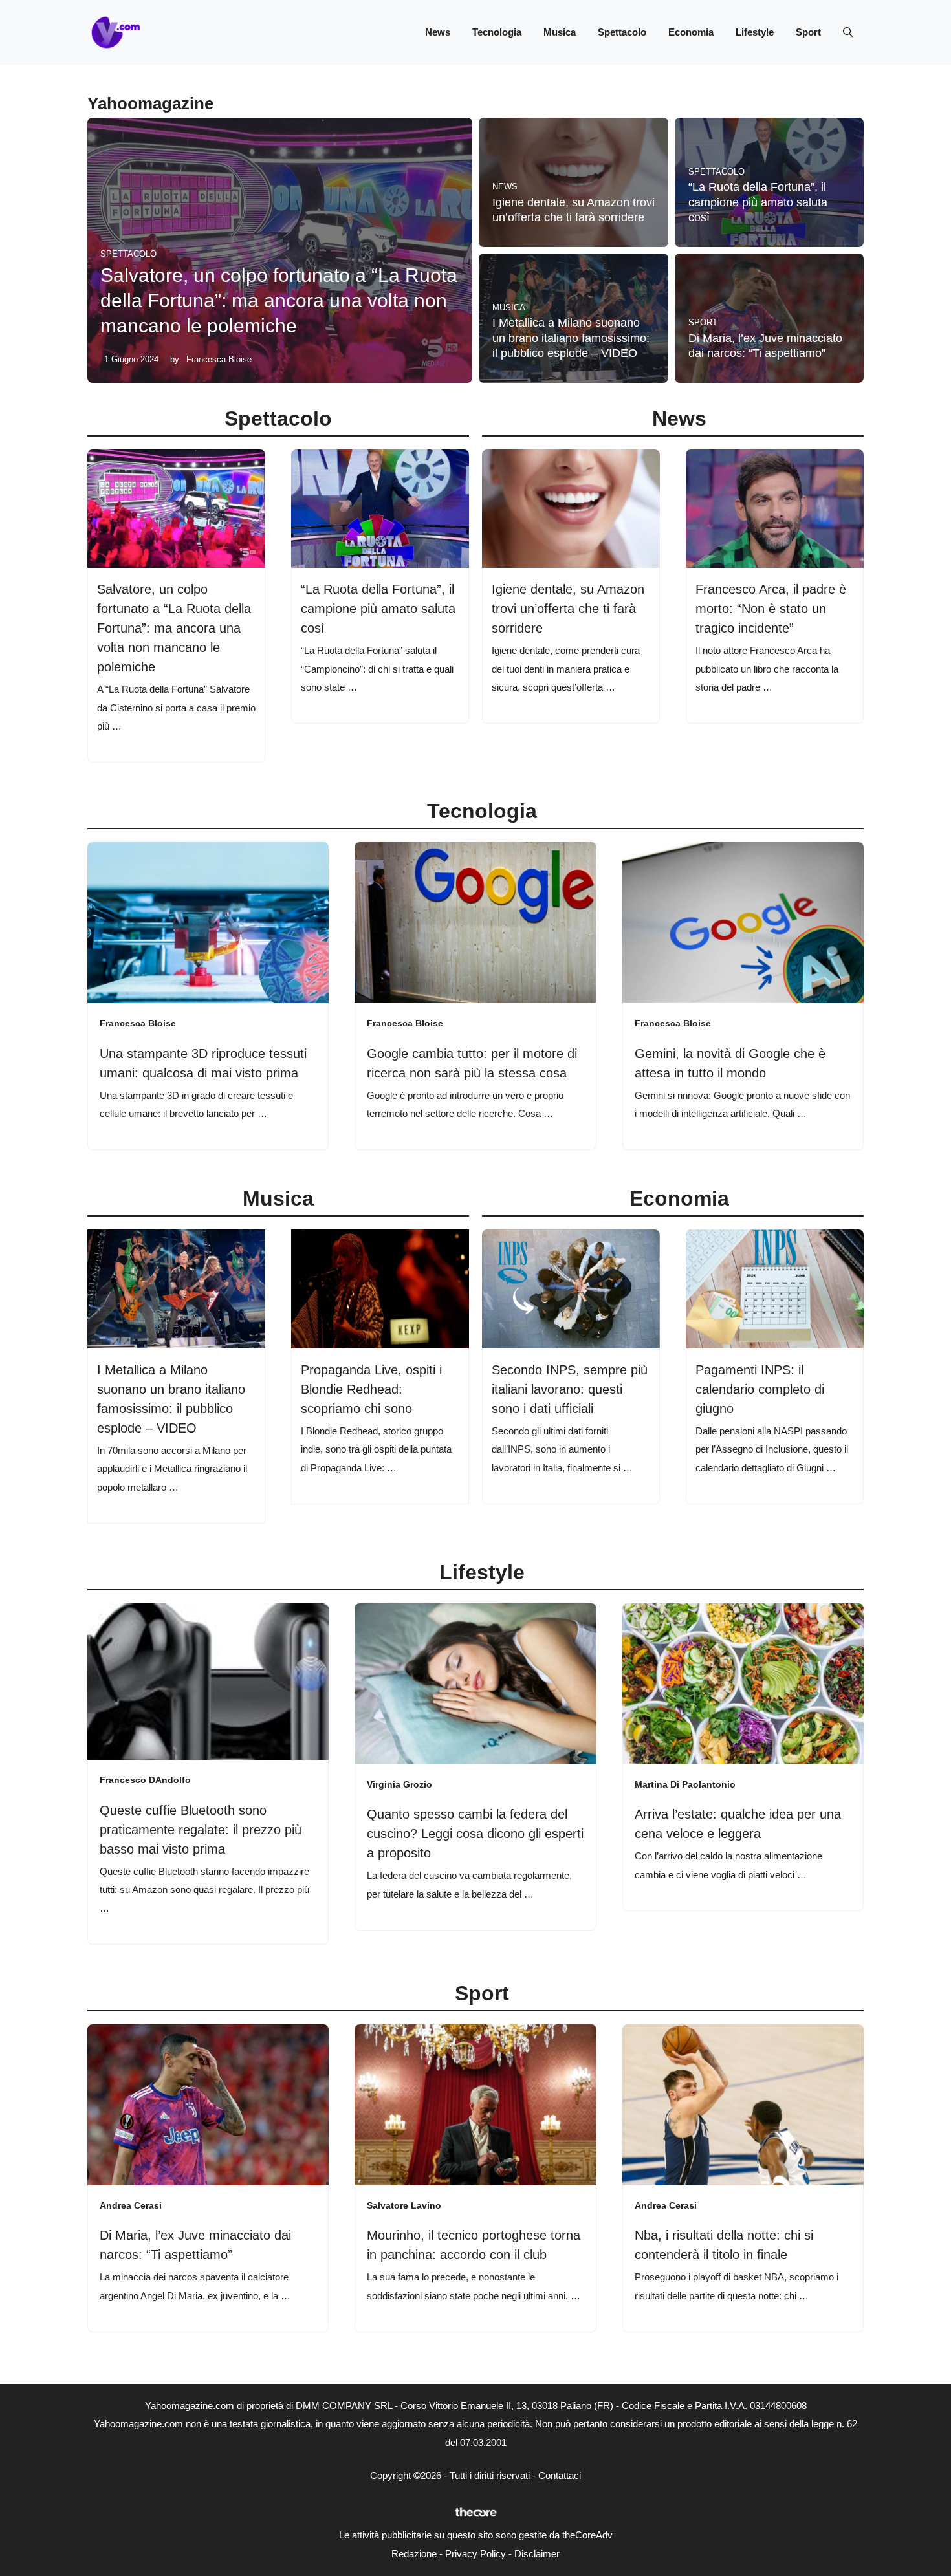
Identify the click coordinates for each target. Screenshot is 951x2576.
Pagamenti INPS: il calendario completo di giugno (760, 1389)
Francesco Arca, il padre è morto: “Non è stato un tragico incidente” (771, 609)
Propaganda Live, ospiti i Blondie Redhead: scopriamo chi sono (371, 1389)
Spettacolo (622, 32)
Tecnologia (497, 32)
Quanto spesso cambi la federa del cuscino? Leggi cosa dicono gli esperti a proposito (475, 1834)
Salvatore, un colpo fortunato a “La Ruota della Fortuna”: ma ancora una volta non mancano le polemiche (279, 300)
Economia (691, 32)
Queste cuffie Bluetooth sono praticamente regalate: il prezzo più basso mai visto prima (201, 1830)
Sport (808, 32)
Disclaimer (537, 2554)
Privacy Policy (475, 2554)
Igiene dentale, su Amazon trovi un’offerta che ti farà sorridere (568, 609)
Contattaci (560, 2475)
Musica (560, 32)
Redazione (414, 2554)
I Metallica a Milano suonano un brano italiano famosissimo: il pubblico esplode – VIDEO (571, 338)
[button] (848, 32)
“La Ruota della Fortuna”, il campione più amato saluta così (758, 202)
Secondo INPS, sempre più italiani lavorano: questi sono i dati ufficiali (570, 1389)
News (438, 32)
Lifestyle (755, 32)
